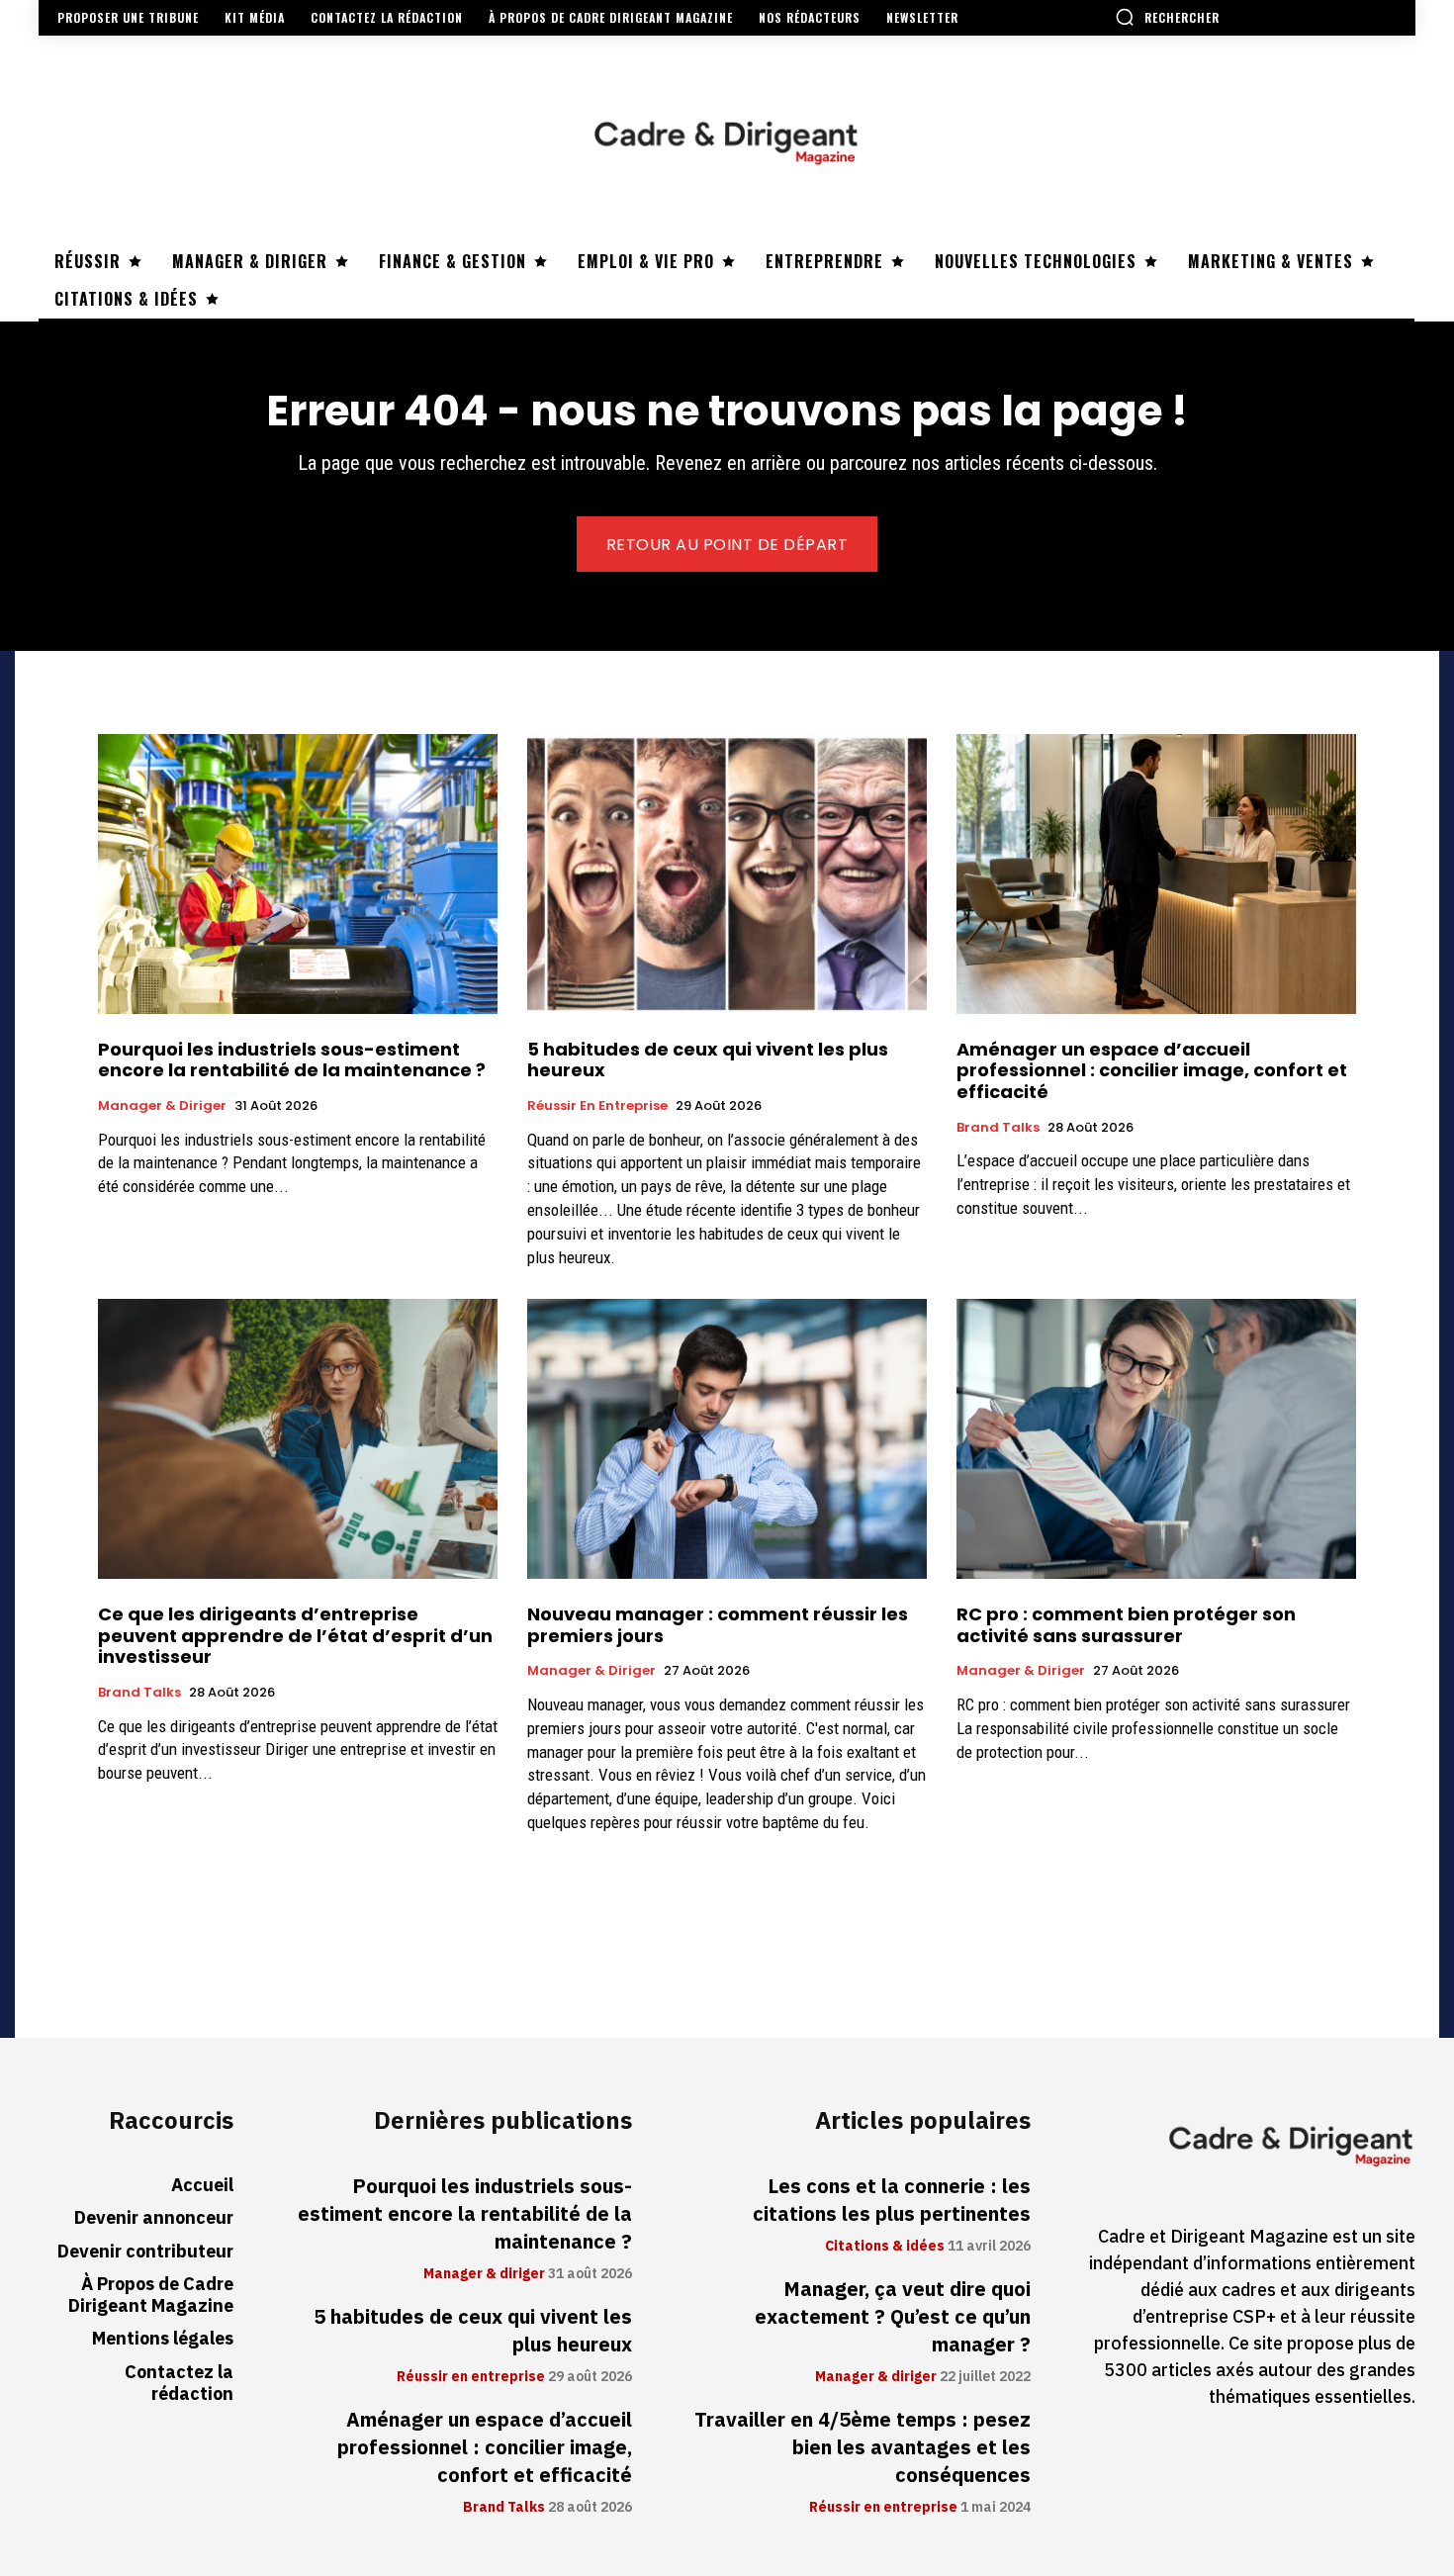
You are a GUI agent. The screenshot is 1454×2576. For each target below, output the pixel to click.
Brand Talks (998, 1128)
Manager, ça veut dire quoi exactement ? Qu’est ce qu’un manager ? (893, 2317)
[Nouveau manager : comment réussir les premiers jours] (727, 1439)
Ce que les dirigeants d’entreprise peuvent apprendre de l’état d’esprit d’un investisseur (295, 1635)
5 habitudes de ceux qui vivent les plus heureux (708, 1060)
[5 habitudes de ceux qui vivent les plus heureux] (727, 874)
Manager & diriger (162, 1106)
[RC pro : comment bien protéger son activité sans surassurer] (1156, 1439)
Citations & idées (885, 2247)
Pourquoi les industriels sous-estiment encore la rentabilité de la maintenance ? (292, 1060)
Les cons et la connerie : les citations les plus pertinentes (892, 2200)
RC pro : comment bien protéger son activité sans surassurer (1126, 1625)
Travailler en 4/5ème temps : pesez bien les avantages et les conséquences (863, 2447)
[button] (1167, 17)
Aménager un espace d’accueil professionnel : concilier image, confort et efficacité (1152, 1070)
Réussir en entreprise (597, 1106)
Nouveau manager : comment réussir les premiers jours (718, 1625)
